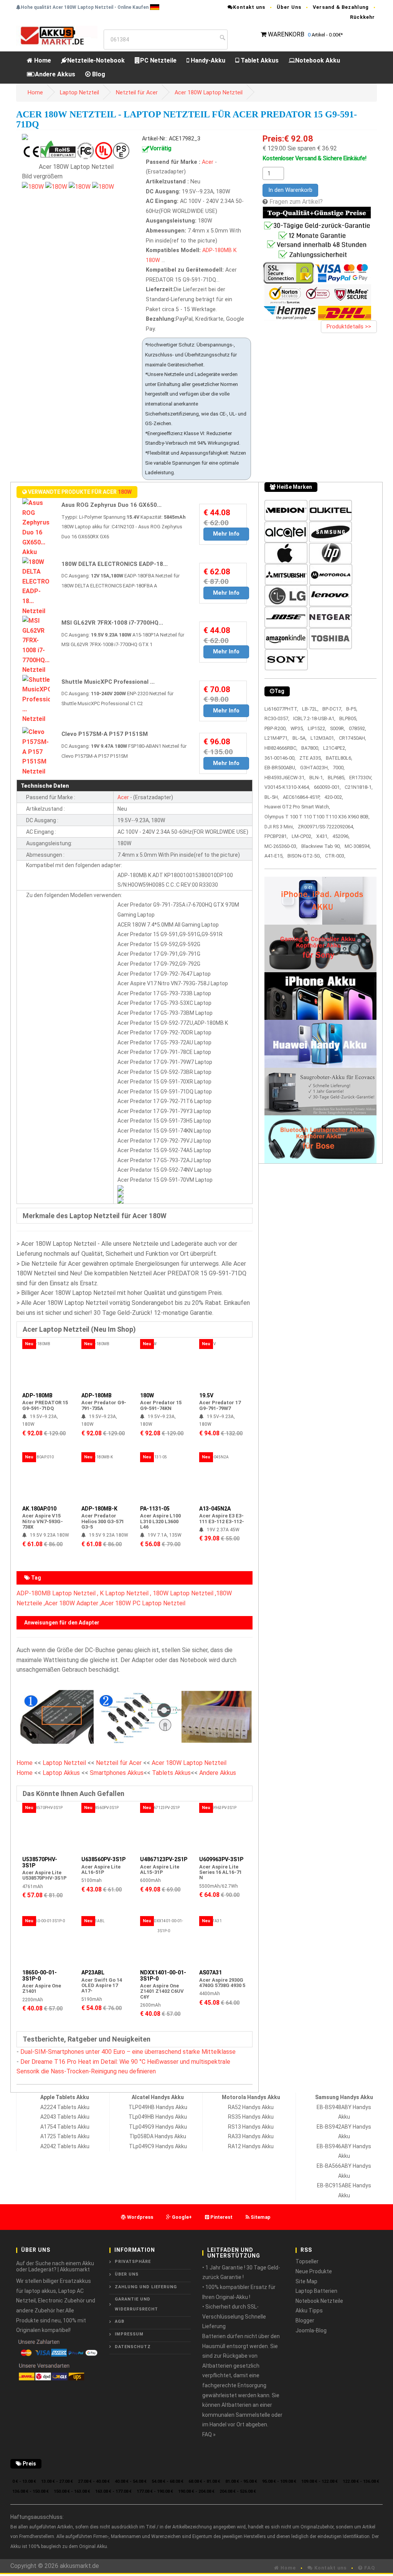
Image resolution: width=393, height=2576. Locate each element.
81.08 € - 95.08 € (241, 2481)
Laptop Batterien (316, 2291)
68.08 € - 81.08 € (204, 2481)
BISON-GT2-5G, (304, 856)
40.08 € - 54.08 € (131, 2481)
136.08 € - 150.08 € (31, 2491)
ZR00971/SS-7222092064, (326, 827)
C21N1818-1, (359, 787)
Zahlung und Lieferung (146, 2287)
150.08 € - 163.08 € (72, 2491)
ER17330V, (361, 778)
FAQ (369, 2568)
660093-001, (327, 787)
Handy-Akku (207, 60)
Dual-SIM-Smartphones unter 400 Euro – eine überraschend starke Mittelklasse (128, 2052)
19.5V (206, 1395)
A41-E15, (274, 856)
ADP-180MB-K (99, 1509)
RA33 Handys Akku (251, 2136)
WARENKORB (286, 34)
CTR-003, (335, 856)
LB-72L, (310, 709)
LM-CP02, (302, 836)
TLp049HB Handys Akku (158, 2117)
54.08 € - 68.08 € (168, 2481)
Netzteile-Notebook (96, 60)
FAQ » (209, 2434)
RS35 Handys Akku (251, 2117)
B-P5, (352, 709)
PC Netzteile (158, 60)
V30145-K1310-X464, (287, 787)
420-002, (334, 797)
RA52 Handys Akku (251, 2107)
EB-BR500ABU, (280, 768)
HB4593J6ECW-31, (285, 778)
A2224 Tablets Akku (65, 2107)
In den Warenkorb (290, 190)
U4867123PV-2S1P (164, 1859)
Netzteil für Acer (137, 93)
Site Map (306, 2281)
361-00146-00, (280, 758)
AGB (120, 2321)
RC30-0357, (277, 718)
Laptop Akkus (61, 1773)
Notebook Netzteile (319, 2301)
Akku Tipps (309, 2310)
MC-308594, (358, 846)
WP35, (297, 728)
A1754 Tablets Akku (65, 2127)
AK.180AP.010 (39, 1509)
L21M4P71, (277, 738)
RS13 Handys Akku (251, 2127)
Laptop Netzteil (79, 93)
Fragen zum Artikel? (296, 202)
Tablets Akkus (171, 1773)
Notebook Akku (318, 60)
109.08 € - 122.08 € (320, 2481)
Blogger (305, 2320)
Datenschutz (133, 2347)
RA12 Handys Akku (251, 2146)
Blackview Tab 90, (321, 846)
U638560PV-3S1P (103, 1859)
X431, (322, 836)
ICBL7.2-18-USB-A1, (314, 718)
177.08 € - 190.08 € (155, 2491)
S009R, (338, 728)
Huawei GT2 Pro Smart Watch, (297, 807)
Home (42, 60)
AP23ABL (93, 1972)
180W (153, 260)
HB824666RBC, (281, 748)
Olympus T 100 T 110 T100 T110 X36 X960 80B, (317, 817)
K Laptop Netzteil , (125, 1593)
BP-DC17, (332, 709)
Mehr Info (226, 534)
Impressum (129, 2334)
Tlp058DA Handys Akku (158, 2136)
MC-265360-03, (281, 846)
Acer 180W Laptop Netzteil (209, 93)
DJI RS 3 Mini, (279, 827)
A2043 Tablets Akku (65, 2117)
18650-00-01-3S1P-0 (40, 1975)
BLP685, (337, 778)
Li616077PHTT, (281, 709)
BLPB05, (348, 718)
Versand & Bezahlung (341, 7)
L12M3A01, (323, 738)
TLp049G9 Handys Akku (158, 2127)
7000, (339, 768)
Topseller (307, 2261)
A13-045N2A (215, 1509)
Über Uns (289, 7)
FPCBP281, (276, 836)
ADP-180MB (217, 250)
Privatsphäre (133, 2262)
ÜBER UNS (127, 2274)
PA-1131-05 (155, 1509)
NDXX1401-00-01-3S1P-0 (163, 1975)
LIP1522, (317, 728)
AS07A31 (211, 1972)
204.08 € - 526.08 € (238, 2491)
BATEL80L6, (339, 758)
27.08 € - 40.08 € (94, 2481)
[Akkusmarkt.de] (57, 35)
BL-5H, (272, 797)
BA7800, (310, 748)
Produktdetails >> (349, 327)
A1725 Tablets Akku (65, 2136)
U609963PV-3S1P (221, 1859)
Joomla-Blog (311, 2330)
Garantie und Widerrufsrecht (136, 2304)
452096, (341, 836)
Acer (208, 162)
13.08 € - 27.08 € (57, 2481)
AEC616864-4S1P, (302, 797)
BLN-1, (317, 778)
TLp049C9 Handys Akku (158, 2146)
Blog (98, 74)
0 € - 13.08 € (24, 2481)
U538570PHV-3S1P (40, 1862)
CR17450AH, (353, 738)
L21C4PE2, (335, 748)
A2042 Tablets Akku (65, 2146)
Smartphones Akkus (117, 1773)
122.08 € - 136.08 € (361, 2481)
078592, (357, 728)
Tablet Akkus (259, 60)
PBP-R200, (276, 728)
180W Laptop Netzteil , (184, 1593)
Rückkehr (362, 17)
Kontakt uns (249, 7)
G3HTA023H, (315, 768)
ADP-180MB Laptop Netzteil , (57, 1593)
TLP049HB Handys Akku (158, 2107)
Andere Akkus (55, 74)
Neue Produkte (314, 2271)
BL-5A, (300, 738)
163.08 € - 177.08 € (113, 2491)
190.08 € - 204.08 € (196, 2491)
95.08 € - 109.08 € (279, 2481)
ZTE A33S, (311, 758)
